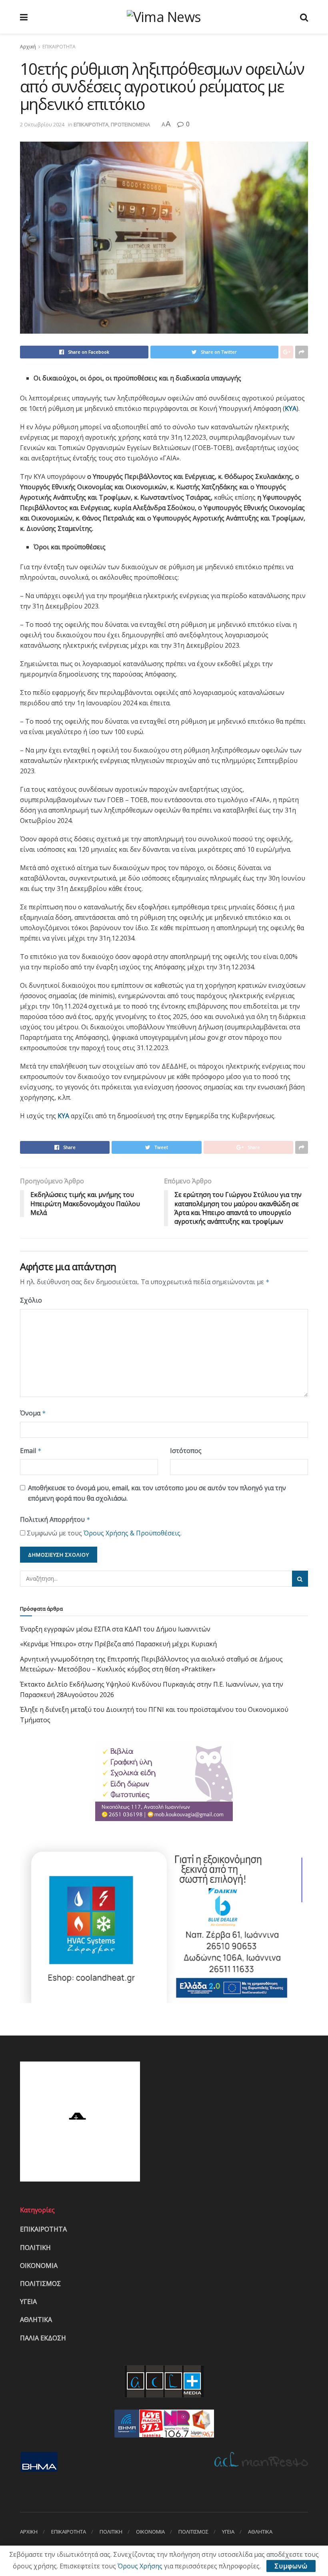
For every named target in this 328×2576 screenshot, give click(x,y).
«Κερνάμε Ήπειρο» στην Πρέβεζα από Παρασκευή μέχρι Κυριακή (118, 1644)
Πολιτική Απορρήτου (55, 1519)
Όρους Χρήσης (140, 2566)
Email (31, 1451)
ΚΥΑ (291, 408)
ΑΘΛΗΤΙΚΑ (36, 2320)
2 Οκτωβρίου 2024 (42, 124)
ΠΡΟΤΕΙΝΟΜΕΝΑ (130, 124)
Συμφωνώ (291, 2566)
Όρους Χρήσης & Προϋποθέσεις (132, 1533)
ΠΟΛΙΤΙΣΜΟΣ (40, 2284)
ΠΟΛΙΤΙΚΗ (35, 2248)
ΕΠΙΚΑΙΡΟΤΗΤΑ (59, 47)
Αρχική (28, 47)
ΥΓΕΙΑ (28, 2302)
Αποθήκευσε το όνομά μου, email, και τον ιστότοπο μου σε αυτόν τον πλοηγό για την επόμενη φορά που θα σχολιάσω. (157, 1493)
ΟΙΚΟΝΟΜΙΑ (39, 2266)
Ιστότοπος (186, 1451)
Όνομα (33, 1413)
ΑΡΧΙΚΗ (29, 2532)
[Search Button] (300, 1579)
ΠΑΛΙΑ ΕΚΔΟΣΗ (43, 2338)
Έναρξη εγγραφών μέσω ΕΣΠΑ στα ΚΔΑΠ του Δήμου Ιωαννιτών (115, 1629)
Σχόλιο (31, 1300)
